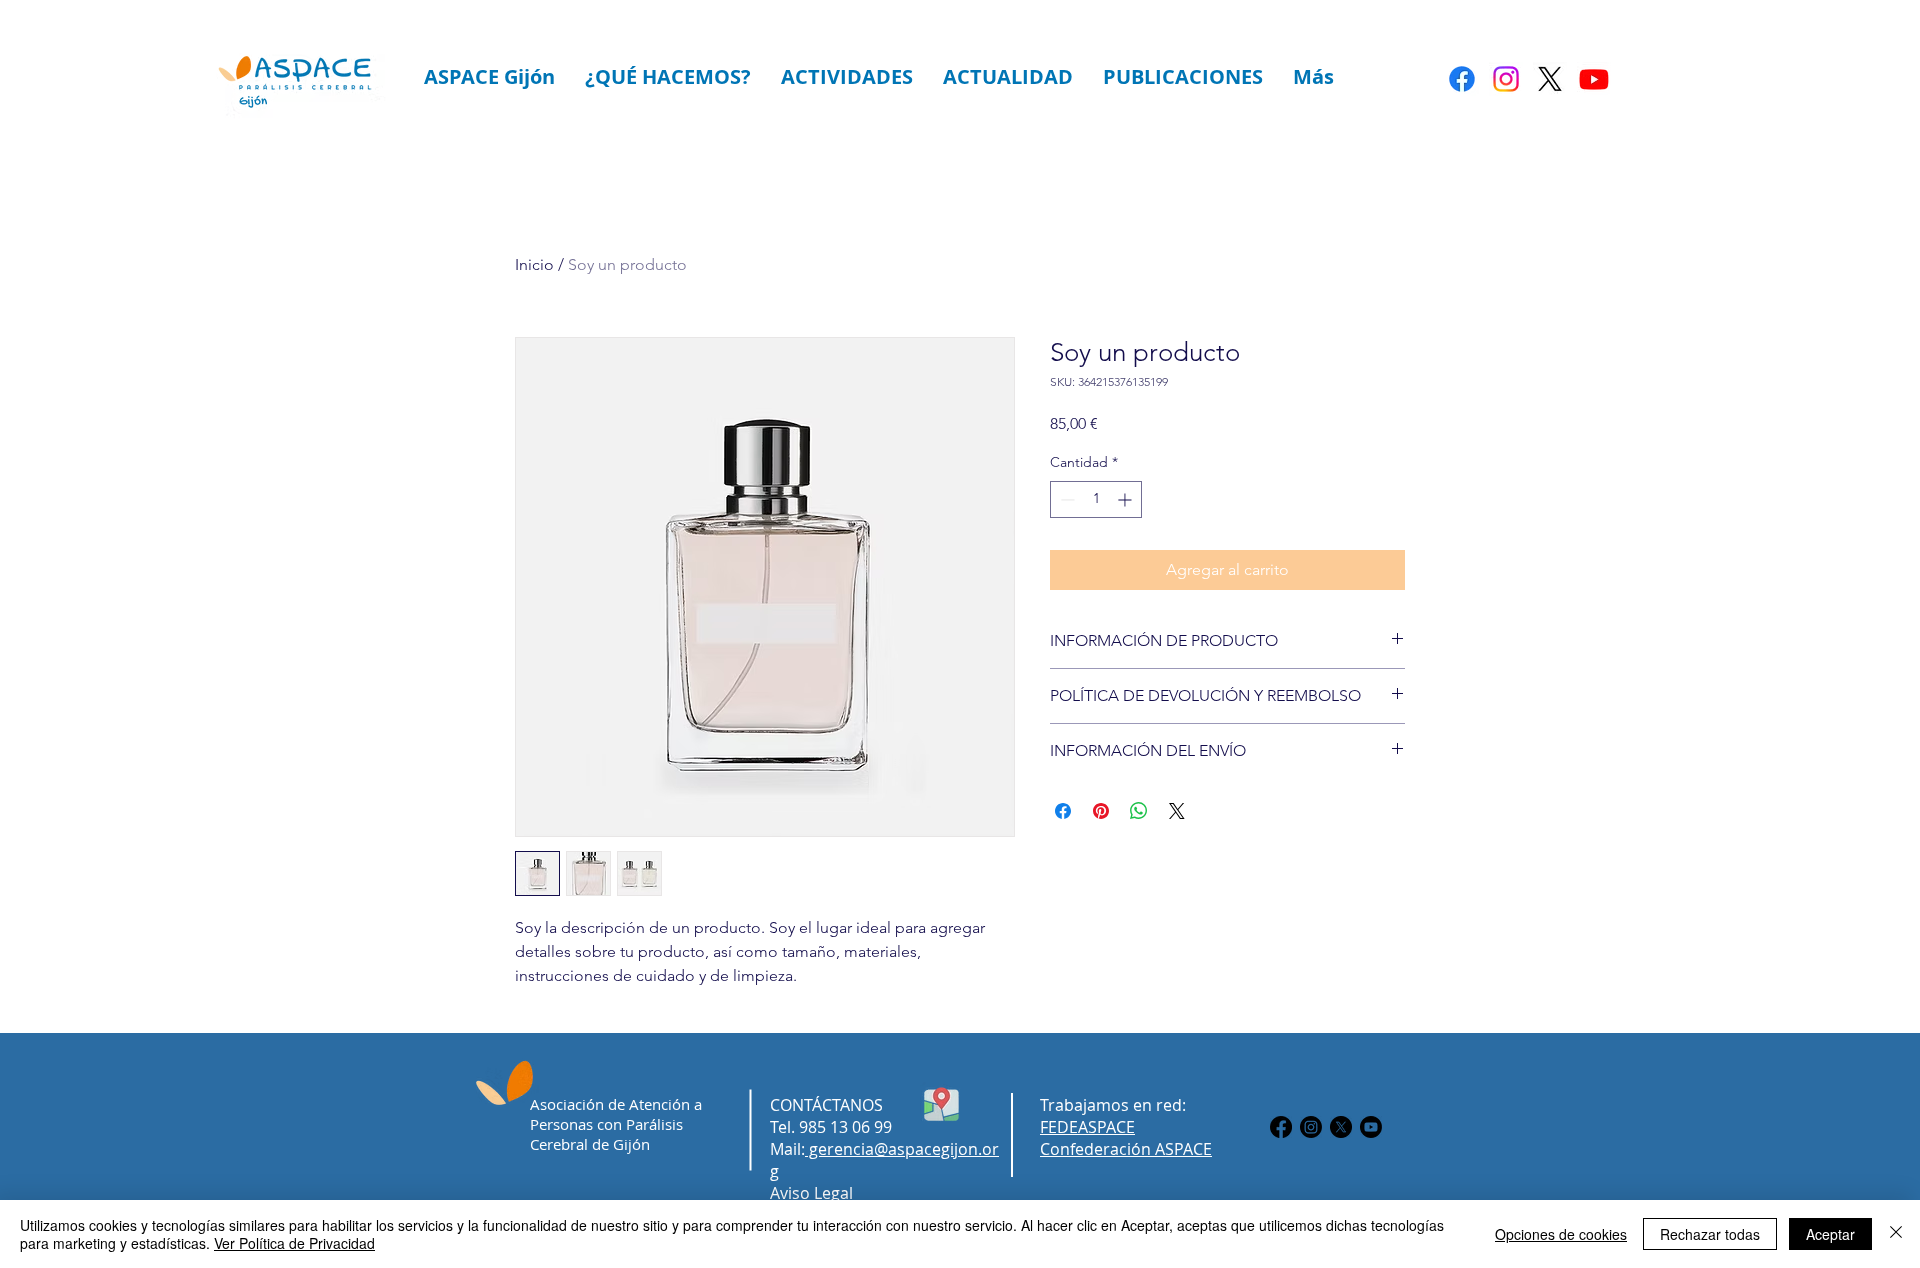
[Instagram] (1506, 79)
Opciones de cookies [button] (1561, 1234)
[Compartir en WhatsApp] (1139, 811)
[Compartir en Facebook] (1063, 811)
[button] (489, 76)
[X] (1550, 79)
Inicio (534, 264)
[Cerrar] (1896, 1234)
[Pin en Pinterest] (1101, 811)
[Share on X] (1177, 811)
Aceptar (1830, 1234)
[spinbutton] (1096, 499)
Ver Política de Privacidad (294, 1243)
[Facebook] (1462, 79)
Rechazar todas (1710, 1234)
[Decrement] (1065, 499)
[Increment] (1126, 499)
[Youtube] (1594, 79)
